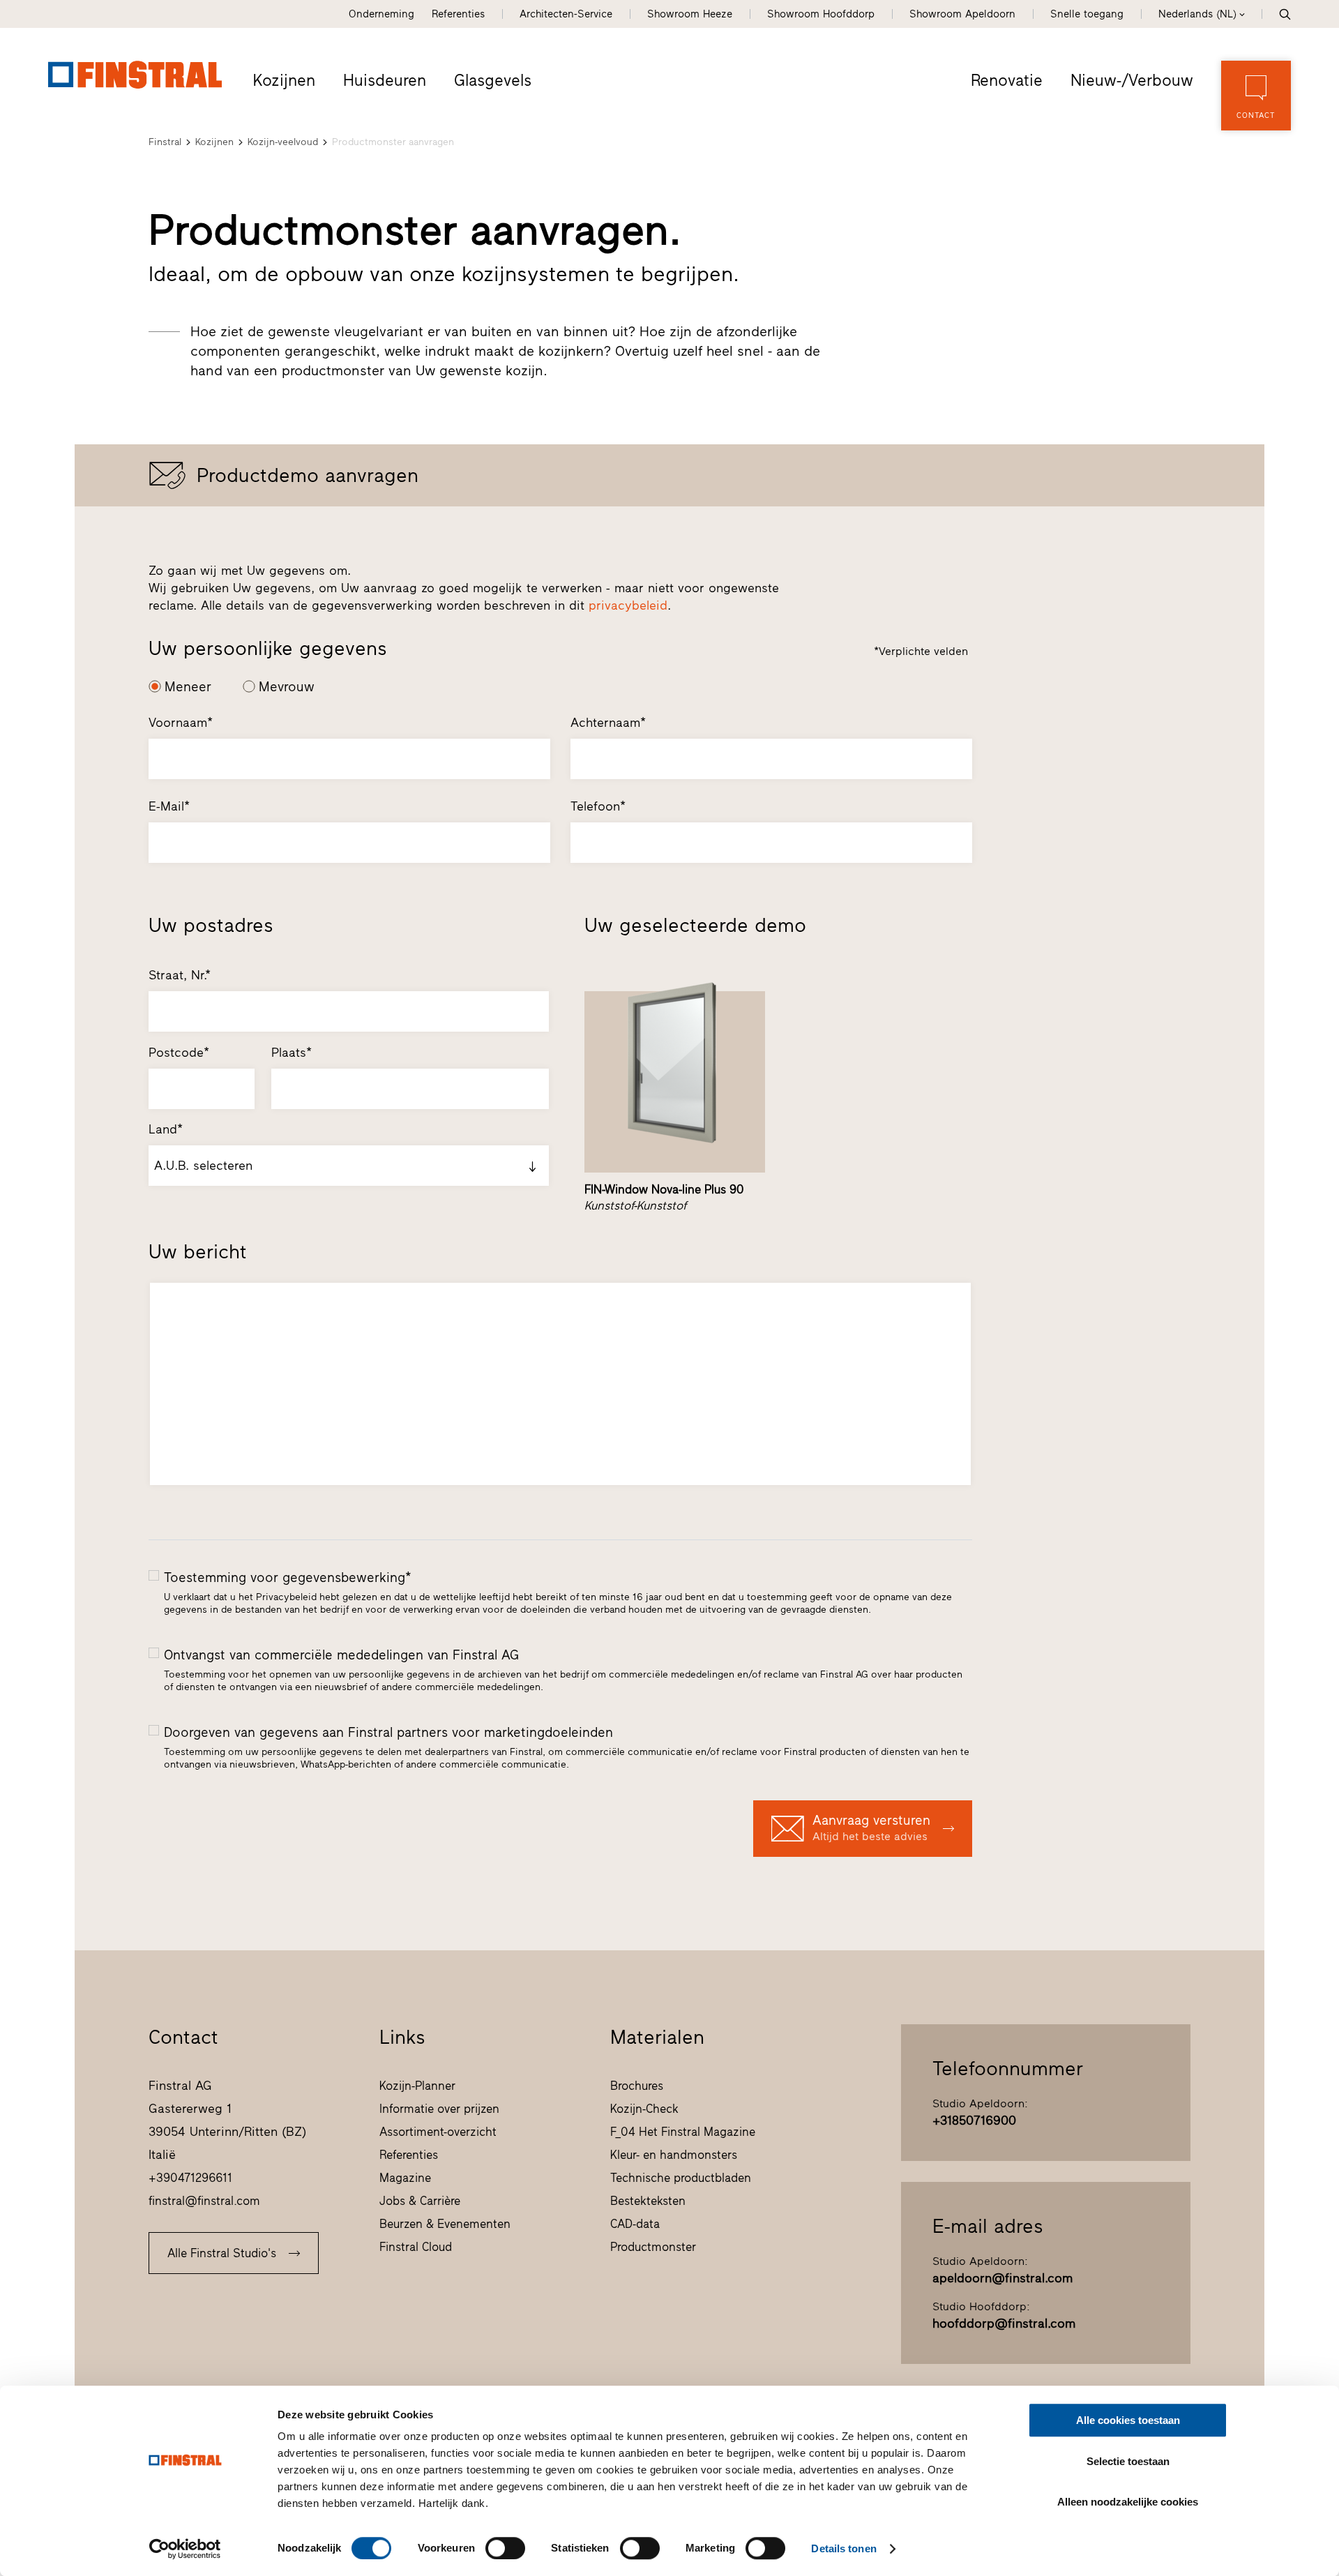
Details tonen (844, 2548)
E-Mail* (169, 806)
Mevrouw (287, 687)
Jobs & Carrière (420, 2201)
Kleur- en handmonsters (674, 2155)
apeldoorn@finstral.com (1003, 2278)
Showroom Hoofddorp (821, 14)
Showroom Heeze (690, 14)
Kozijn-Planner (417, 2086)
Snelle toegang (1087, 14)
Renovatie (1007, 80)
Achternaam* (608, 723)
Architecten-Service (566, 14)
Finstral (165, 142)
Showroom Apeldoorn (962, 14)
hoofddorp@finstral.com (1004, 2323)
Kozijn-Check (644, 2109)
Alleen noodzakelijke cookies (1128, 2502)
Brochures (637, 2086)
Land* (166, 1129)
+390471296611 (190, 2178)
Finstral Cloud (416, 2247)
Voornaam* (181, 723)
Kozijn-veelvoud (283, 142)
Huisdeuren (385, 80)
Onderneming (381, 14)
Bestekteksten (648, 2201)
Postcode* (179, 1053)
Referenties (458, 14)
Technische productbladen (681, 2178)
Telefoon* (598, 806)
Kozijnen (284, 80)
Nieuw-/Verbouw (1132, 80)
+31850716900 (974, 2121)
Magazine (405, 2178)
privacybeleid (628, 605)
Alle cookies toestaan (1128, 2420)
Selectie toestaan (1128, 2461)
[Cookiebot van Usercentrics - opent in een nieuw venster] (185, 2549)
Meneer (188, 687)
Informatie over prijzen (439, 2109)
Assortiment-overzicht (438, 2132)
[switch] (505, 2548)
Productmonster (653, 2247)
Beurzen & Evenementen (445, 2224)
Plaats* (292, 1053)
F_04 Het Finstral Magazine (683, 2132)
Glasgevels (493, 80)
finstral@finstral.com (204, 2201)
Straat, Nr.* (180, 975)
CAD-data (635, 2224)
